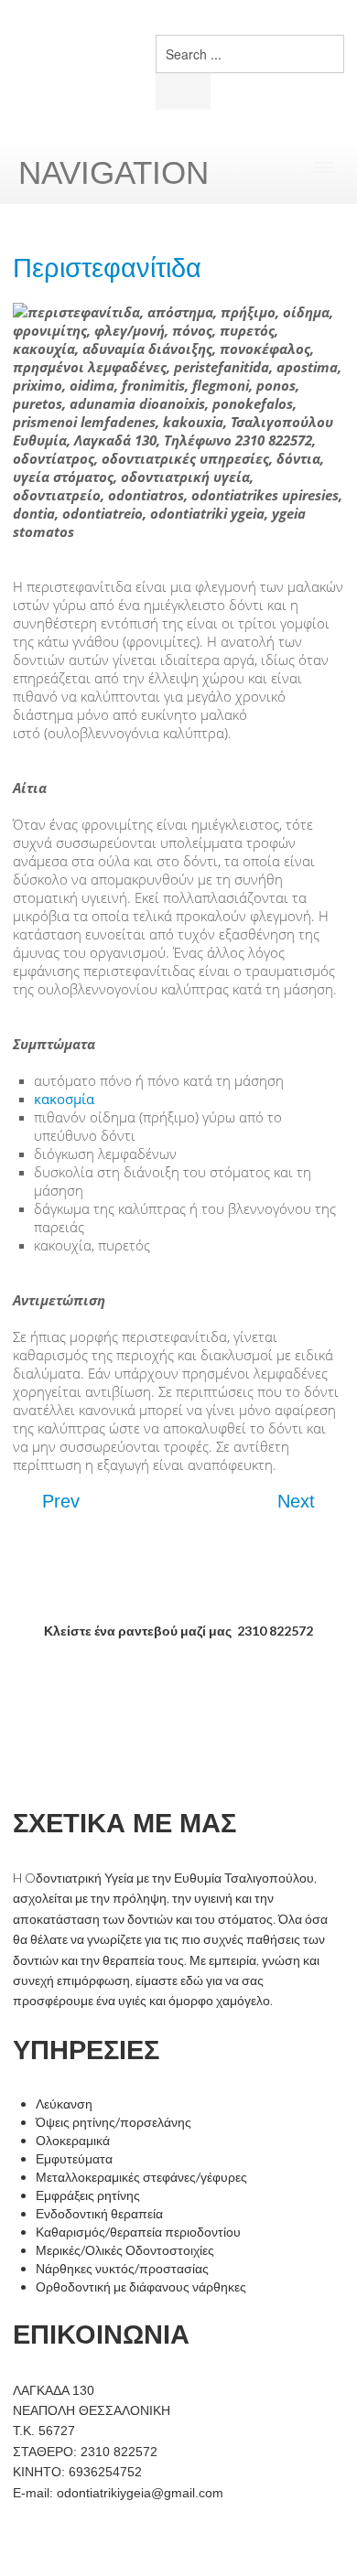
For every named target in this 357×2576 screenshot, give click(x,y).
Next (299, 1501)
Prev (58, 1501)
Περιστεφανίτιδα (107, 268)
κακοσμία (64, 1099)
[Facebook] (272, 57)
